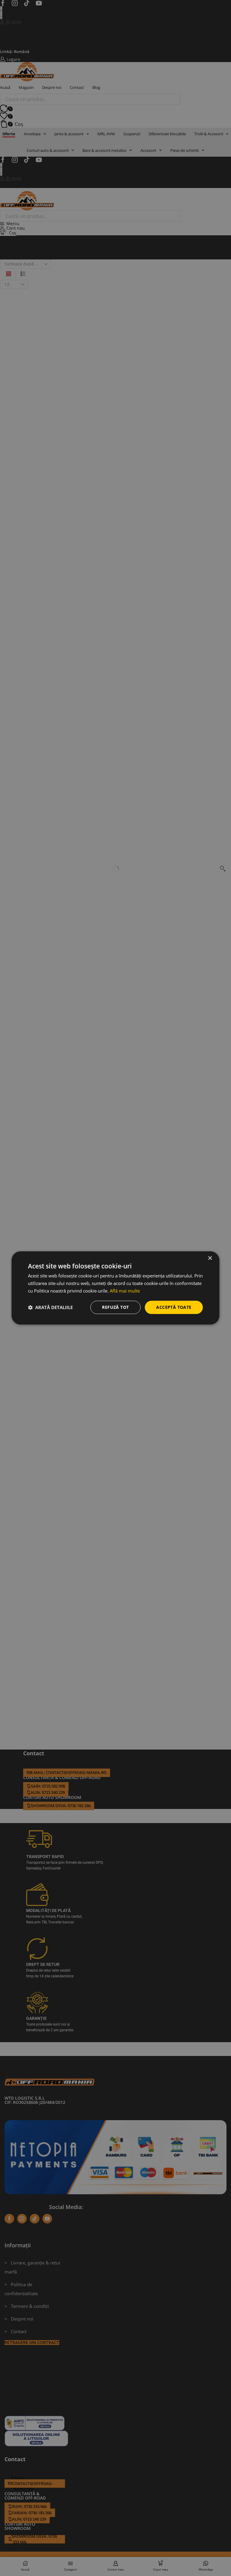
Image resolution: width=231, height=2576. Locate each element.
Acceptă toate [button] (174, 1307)
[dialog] (115, 1288)
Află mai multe (125, 1291)
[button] (50, 1307)
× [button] (210, 1258)
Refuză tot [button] (115, 1307)
